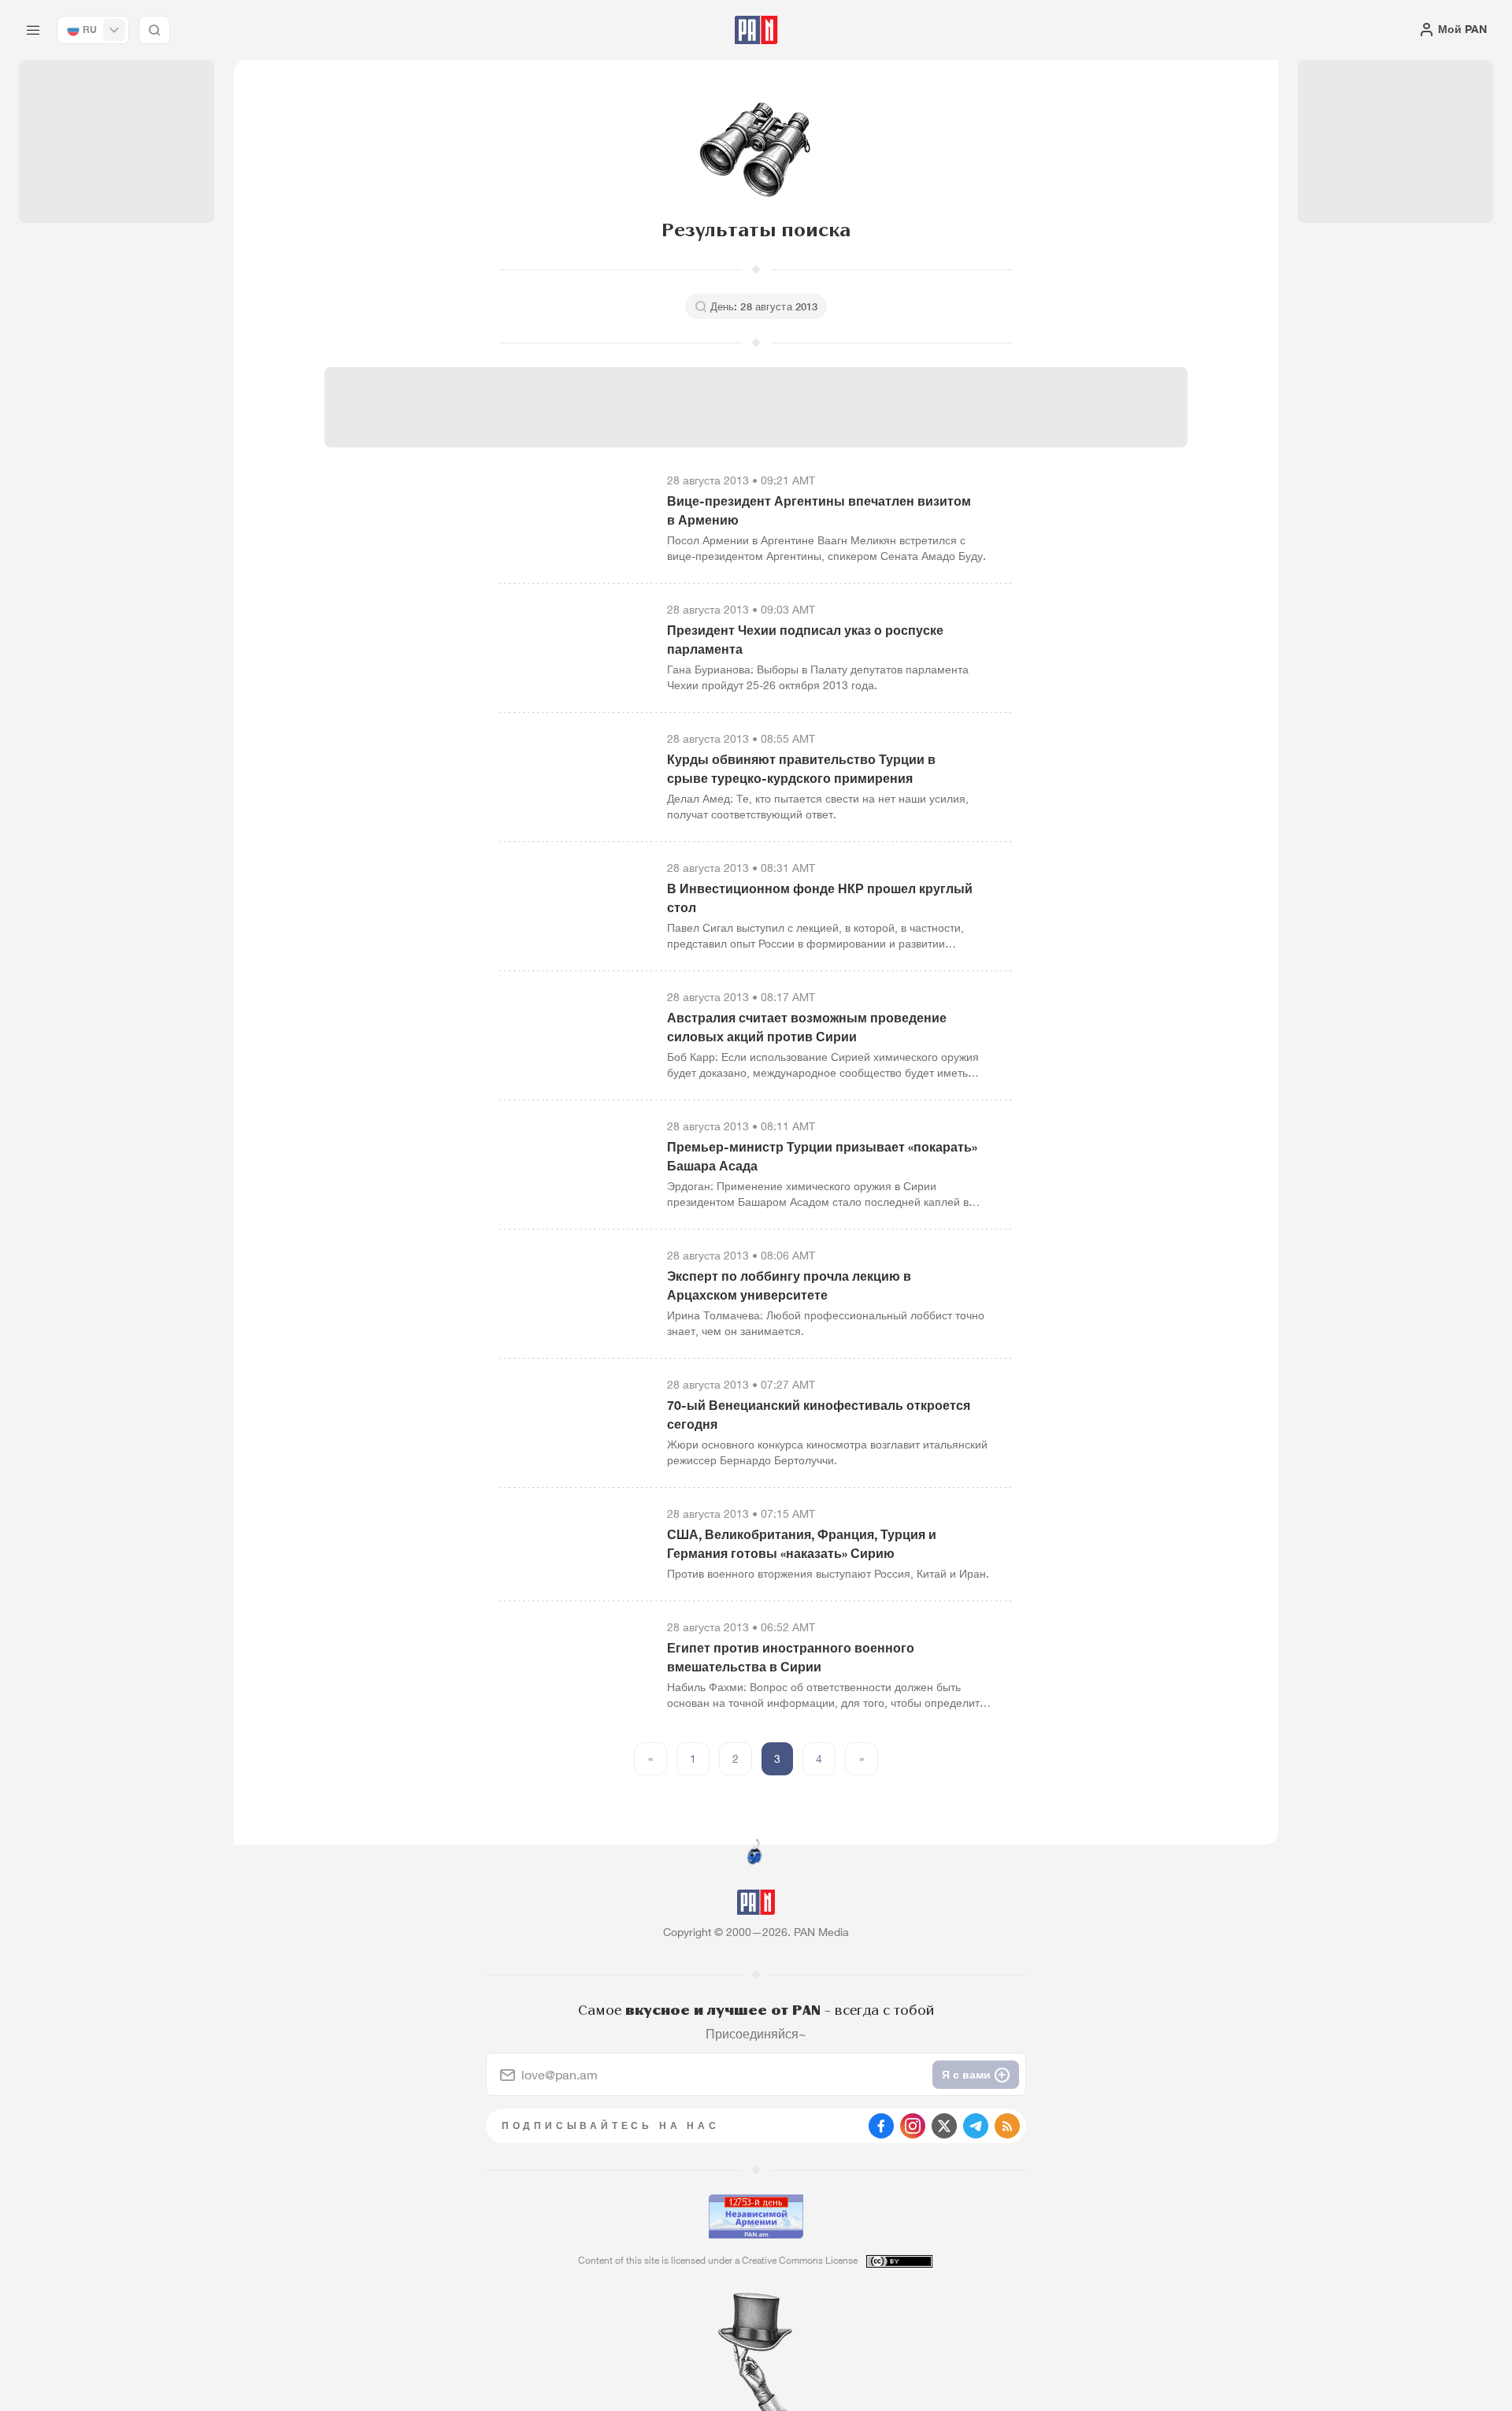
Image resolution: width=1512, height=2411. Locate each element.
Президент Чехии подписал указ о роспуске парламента (805, 640)
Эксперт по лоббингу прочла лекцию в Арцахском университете (789, 1285)
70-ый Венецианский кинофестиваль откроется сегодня (819, 1415)
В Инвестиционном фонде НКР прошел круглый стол (820, 898)
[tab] (950, 515)
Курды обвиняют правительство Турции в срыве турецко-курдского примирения (801, 769)
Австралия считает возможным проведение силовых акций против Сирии (807, 1027)
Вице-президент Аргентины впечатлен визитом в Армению (819, 510)
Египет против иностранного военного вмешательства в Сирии (791, 1657)
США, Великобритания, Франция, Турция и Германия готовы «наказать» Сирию (802, 1544)
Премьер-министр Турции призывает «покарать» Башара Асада (822, 1156)
